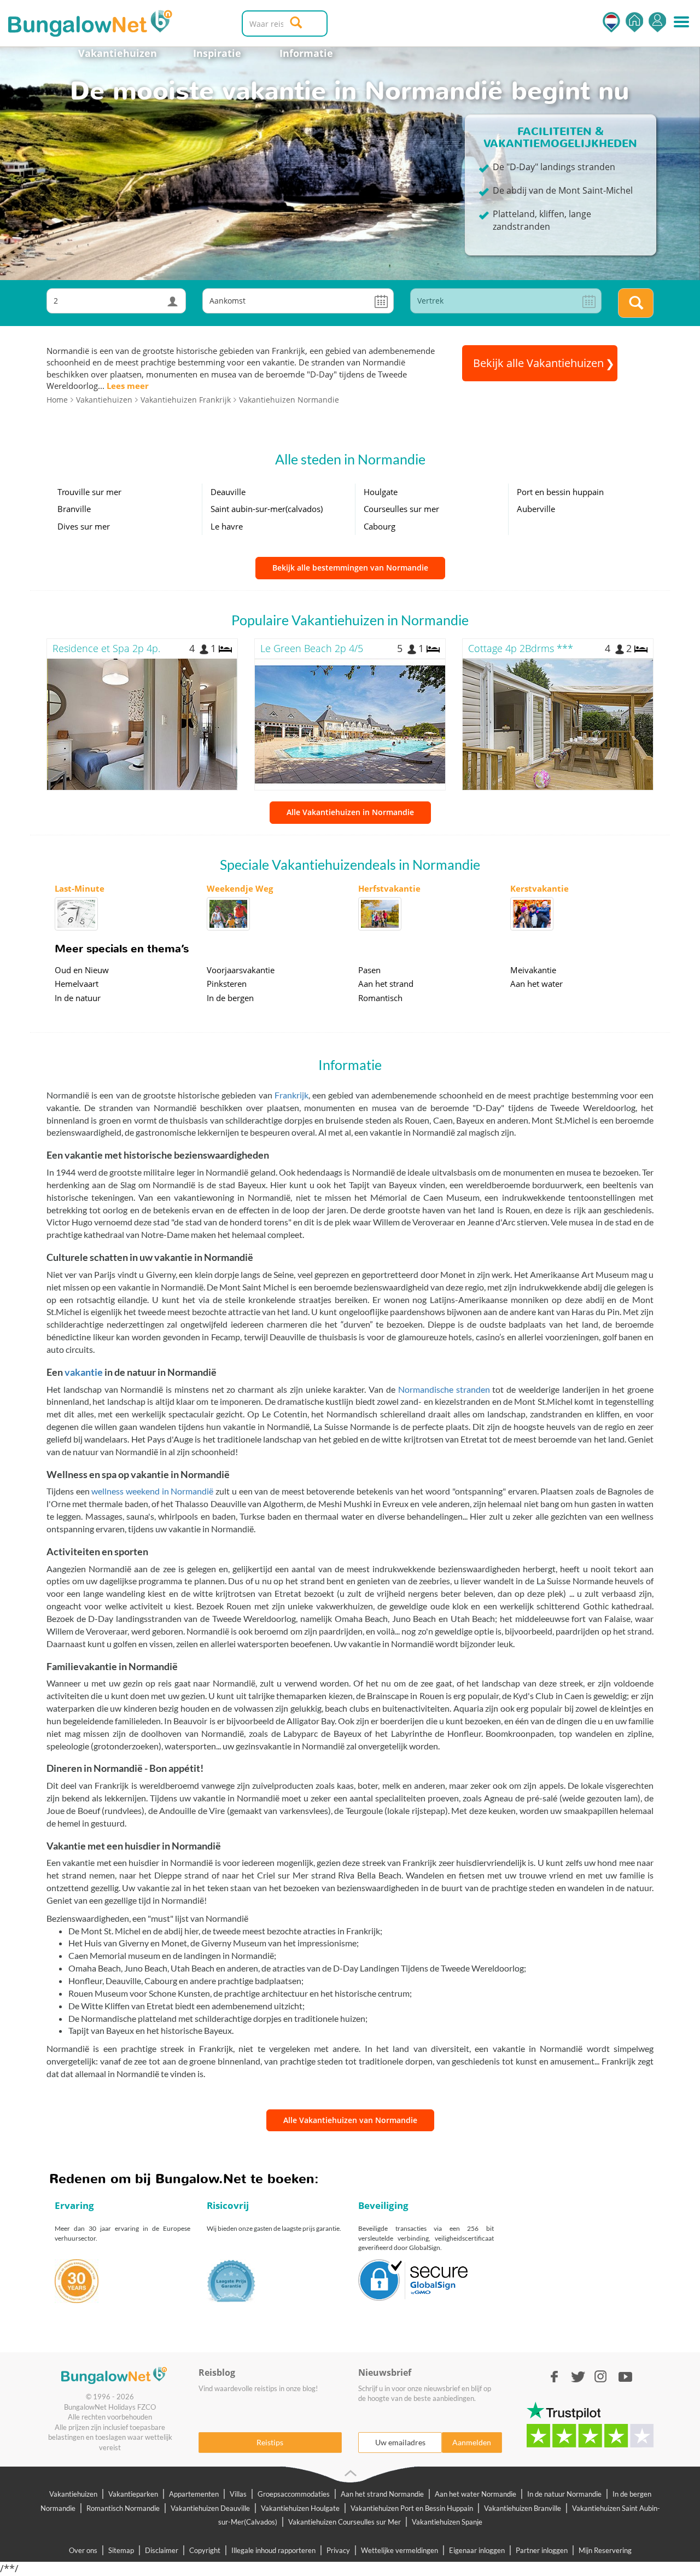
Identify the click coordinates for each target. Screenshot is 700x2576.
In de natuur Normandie (564, 2494)
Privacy (338, 2550)
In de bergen (230, 998)
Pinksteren (227, 984)
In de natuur (78, 998)
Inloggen (657, 22)
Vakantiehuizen (118, 53)
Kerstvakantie (539, 888)
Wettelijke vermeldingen (399, 2550)
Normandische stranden (444, 1389)
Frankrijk (291, 1095)
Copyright (205, 2550)
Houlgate (381, 492)
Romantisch (380, 998)
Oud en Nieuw (82, 970)
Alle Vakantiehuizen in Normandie (350, 812)
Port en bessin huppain (560, 492)
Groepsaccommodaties (294, 2494)
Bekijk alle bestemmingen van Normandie (350, 568)
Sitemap (121, 2550)
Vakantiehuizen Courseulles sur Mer (345, 2522)
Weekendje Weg (240, 888)
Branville (74, 509)
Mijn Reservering (605, 2550)
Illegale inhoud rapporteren (273, 2550)
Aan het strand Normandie (382, 2494)
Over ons (83, 2550)
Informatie (306, 53)
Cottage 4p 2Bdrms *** (521, 648)
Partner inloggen (542, 2550)
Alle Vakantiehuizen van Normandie (350, 2120)
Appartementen (194, 2494)
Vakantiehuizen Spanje (447, 2522)
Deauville (228, 492)
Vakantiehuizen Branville (523, 2508)
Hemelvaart (77, 984)
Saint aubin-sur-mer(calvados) (267, 509)
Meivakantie (533, 970)
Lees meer (128, 386)
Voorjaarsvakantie (241, 970)
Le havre (227, 526)
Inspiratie (217, 53)
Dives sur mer (84, 526)
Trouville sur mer (89, 492)
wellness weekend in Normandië (152, 1491)
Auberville (536, 509)
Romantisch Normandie (123, 2508)
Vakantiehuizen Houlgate (300, 2508)
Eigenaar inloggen (477, 2550)
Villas (238, 2494)
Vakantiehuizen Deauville (210, 2508)
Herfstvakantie (389, 888)
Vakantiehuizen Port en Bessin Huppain (412, 2508)
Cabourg (380, 526)
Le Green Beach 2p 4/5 (312, 648)
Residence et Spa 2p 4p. (106, 648)
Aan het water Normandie (476, 2494)
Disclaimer (162, 2550)
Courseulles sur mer (401, 509)
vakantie (84, 1372)
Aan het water (536, 984)
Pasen (369, 970)
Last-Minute (80, 888)
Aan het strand (386, 984)
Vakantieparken (133, 2494)
